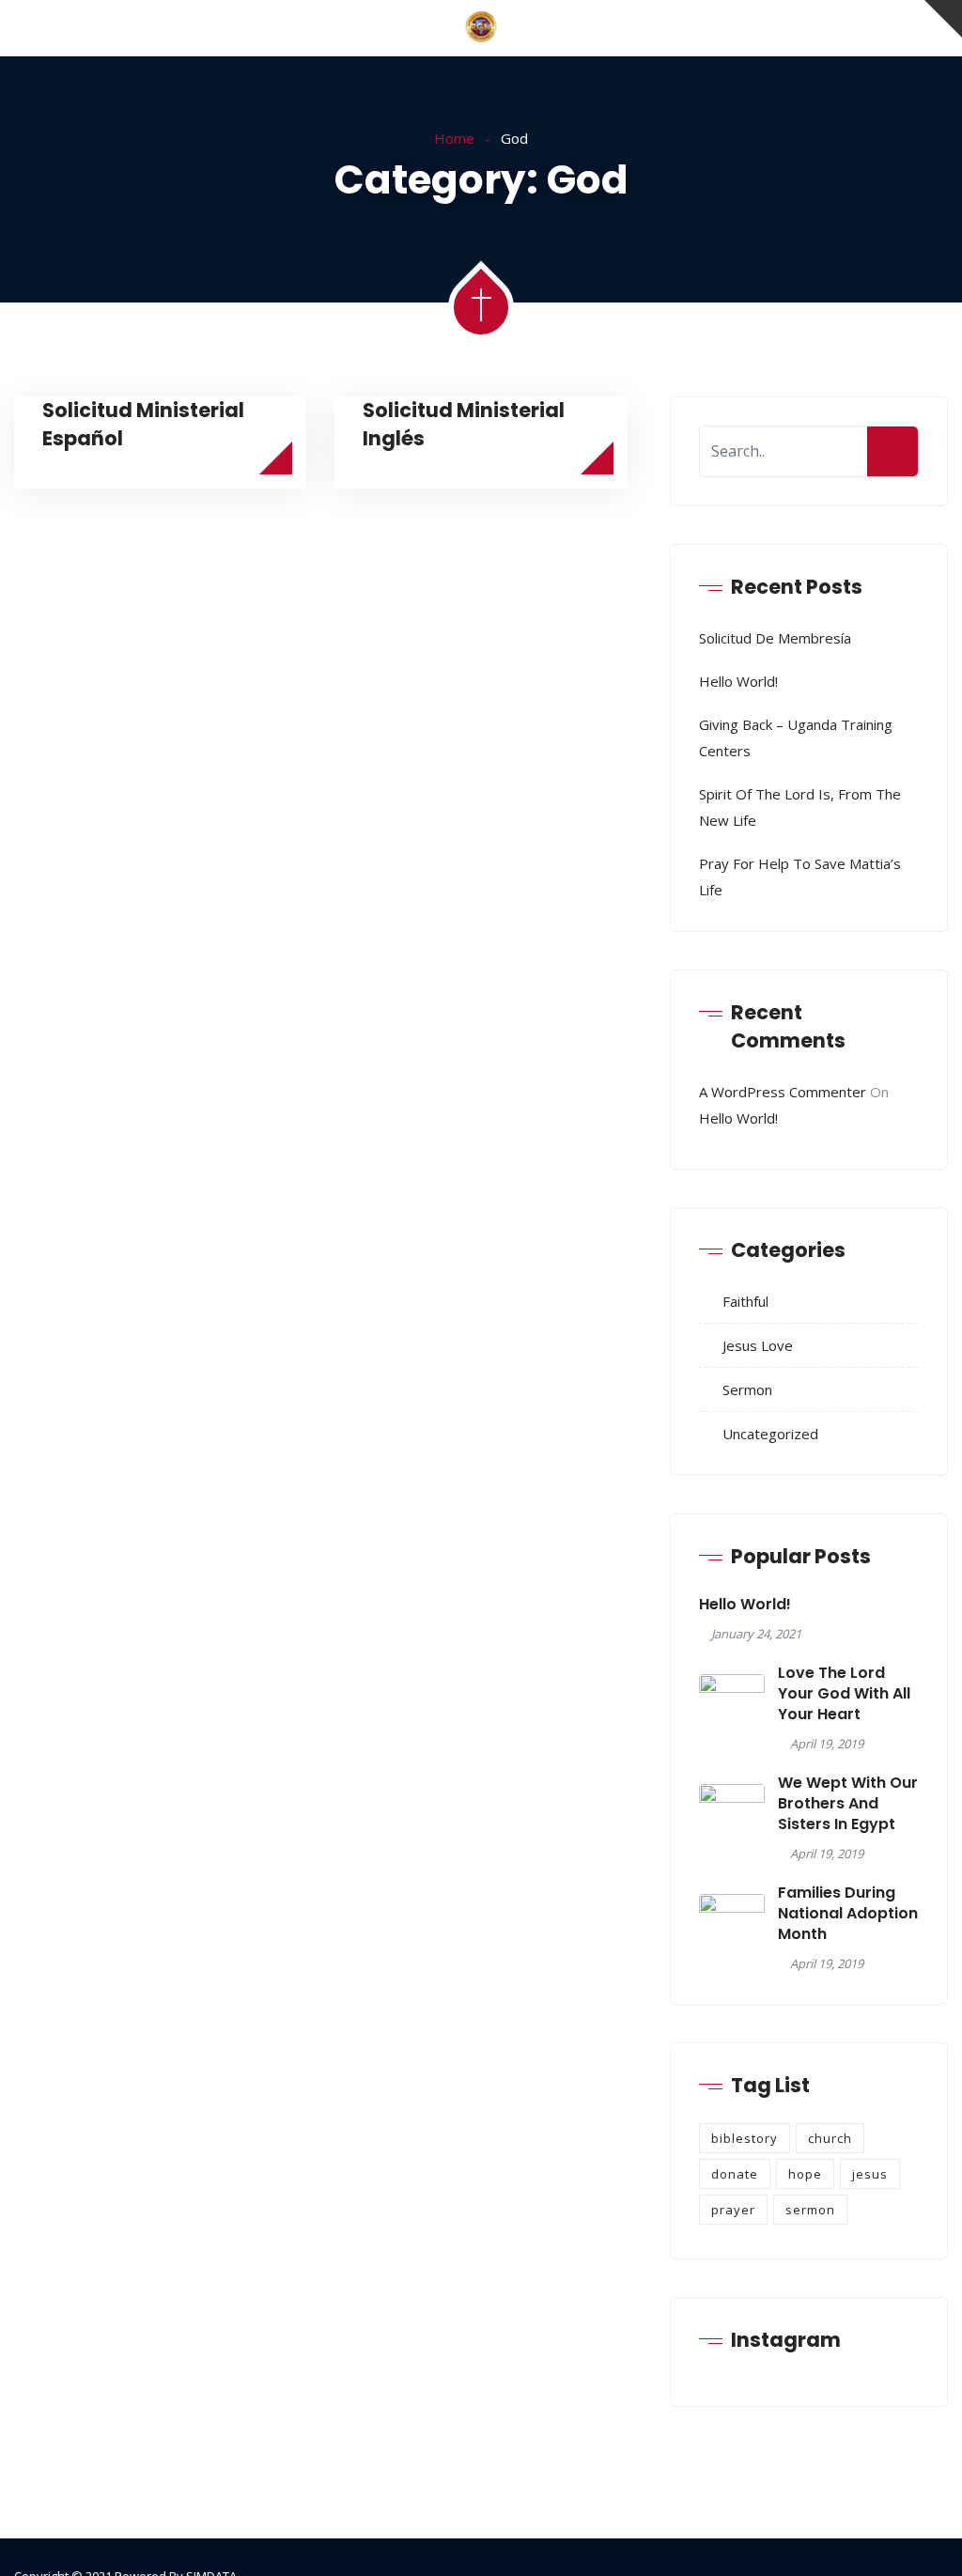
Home (454, 138)
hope (805, 2174)
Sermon (747, 1389)
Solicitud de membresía (775, 638)
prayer (733, 2210)
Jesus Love (758, 1345)
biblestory (745, 2138)
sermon (810, 2210)
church (830, 2138)
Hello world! (738, 681)
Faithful (745, 1301)
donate (735, 2174)
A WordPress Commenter (783, 1092)
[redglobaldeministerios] (481, 28)
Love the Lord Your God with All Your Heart (844, 1694)
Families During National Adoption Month (848, 1914)
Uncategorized (770, 1434)
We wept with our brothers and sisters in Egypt (848, 1804)
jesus (870, 2174)
